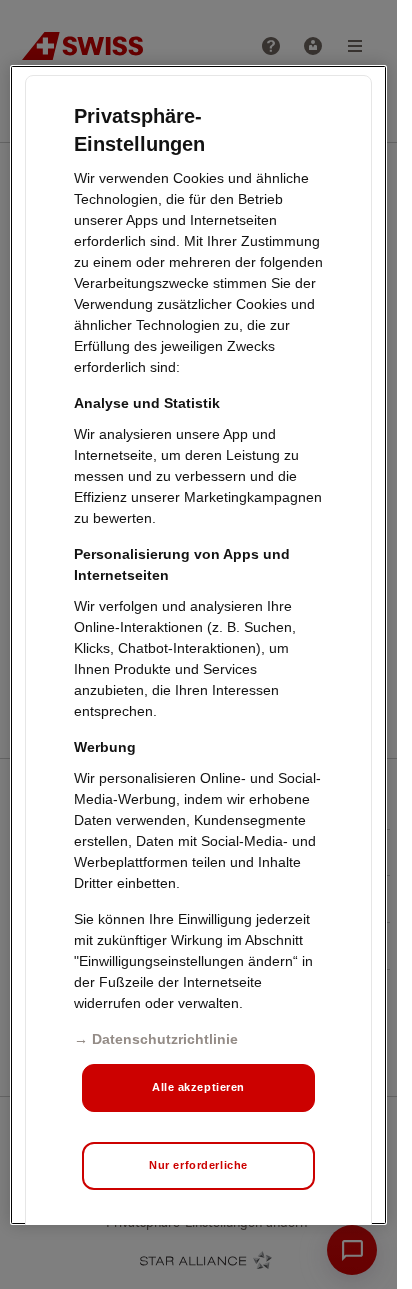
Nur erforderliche (198, 1165)
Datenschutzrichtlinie (165, 1038)
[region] (198, 644)
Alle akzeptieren (198, 1087)
